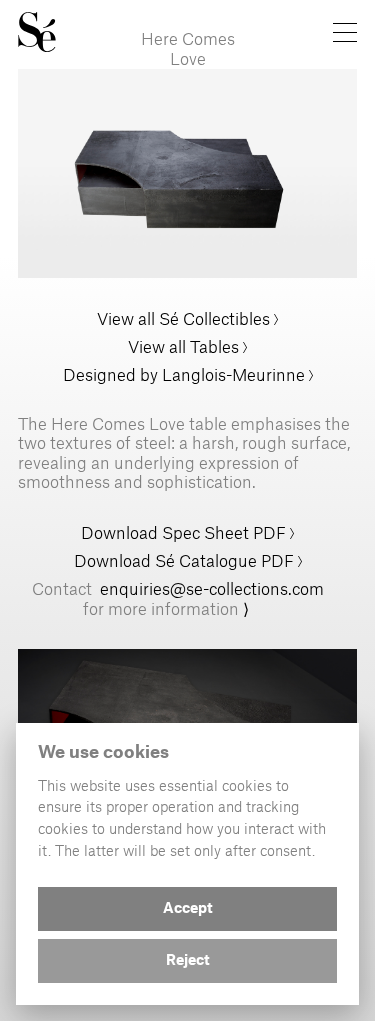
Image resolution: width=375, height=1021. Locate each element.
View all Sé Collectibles (183, 318)
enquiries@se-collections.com (212, 588)
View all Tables (183, 346)
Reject (188, 961)
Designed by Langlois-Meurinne (184, 374)
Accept (188, 909)
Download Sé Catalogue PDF (184, 560)
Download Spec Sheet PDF (185, 532)
